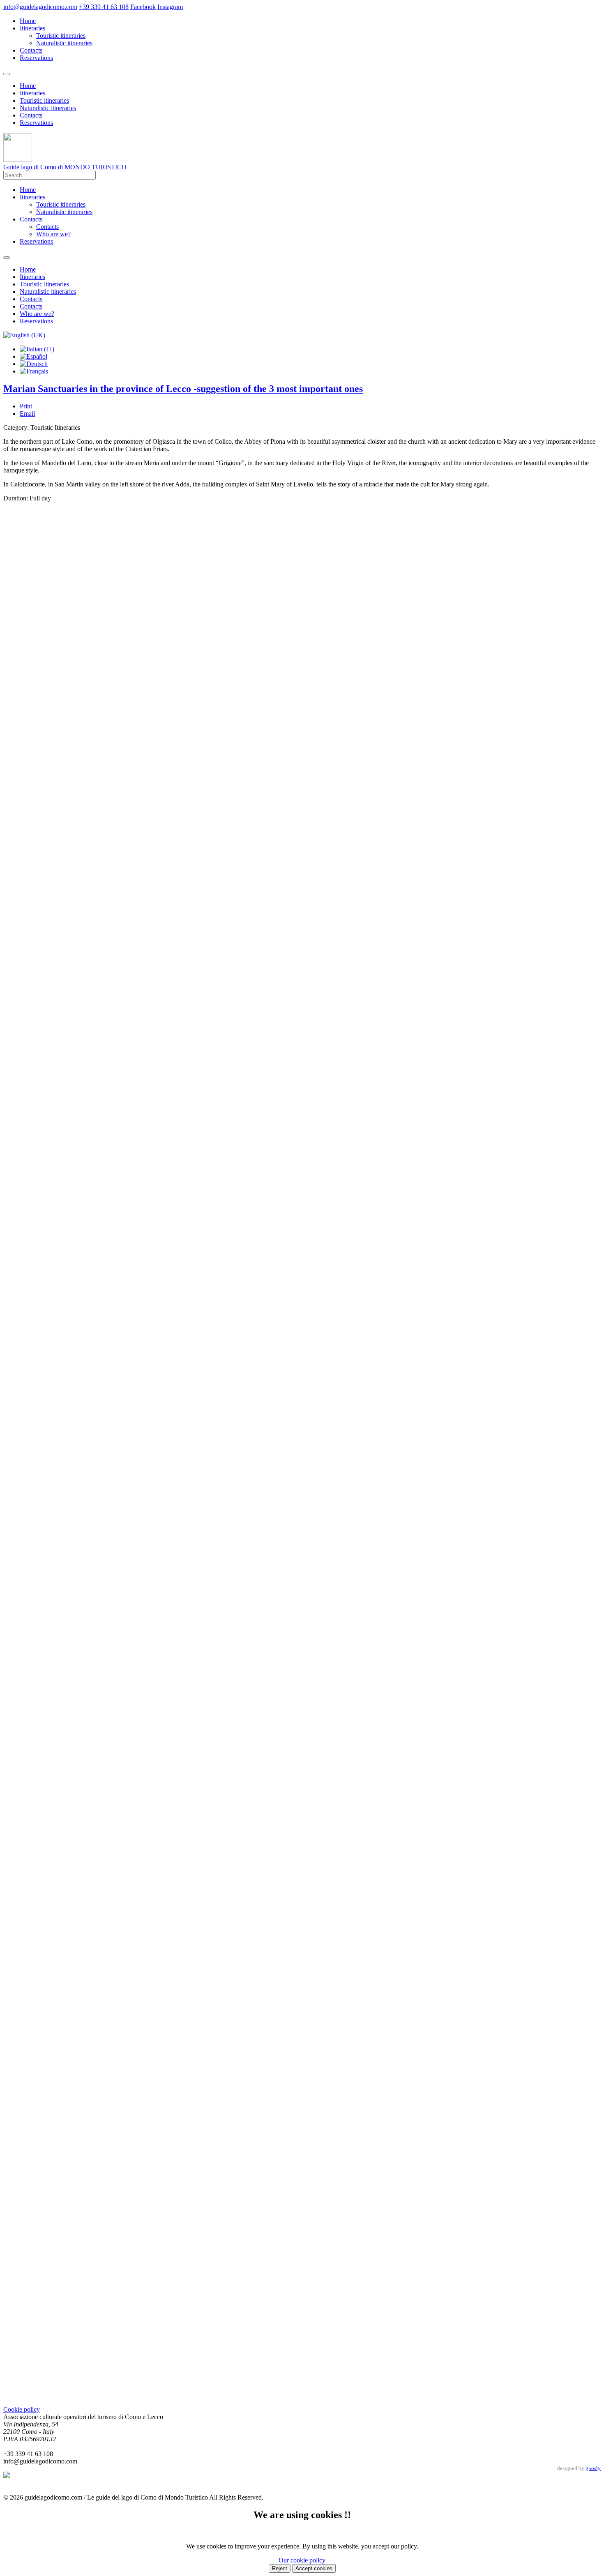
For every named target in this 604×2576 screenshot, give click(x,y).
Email (27, 414)
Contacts (31, 50)
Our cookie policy (302, 2560)
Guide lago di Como (65, 167)
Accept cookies (314, 2568)
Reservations (36, 58)
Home (28, 21)
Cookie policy (22, 2409)
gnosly (593, 2468)
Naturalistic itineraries (64, 43)
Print (26, 406)
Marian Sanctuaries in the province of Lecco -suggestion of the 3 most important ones (183, 389)
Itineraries (32, 28)
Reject (280, 2568)
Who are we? (53, 234)
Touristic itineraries (61, 36)
